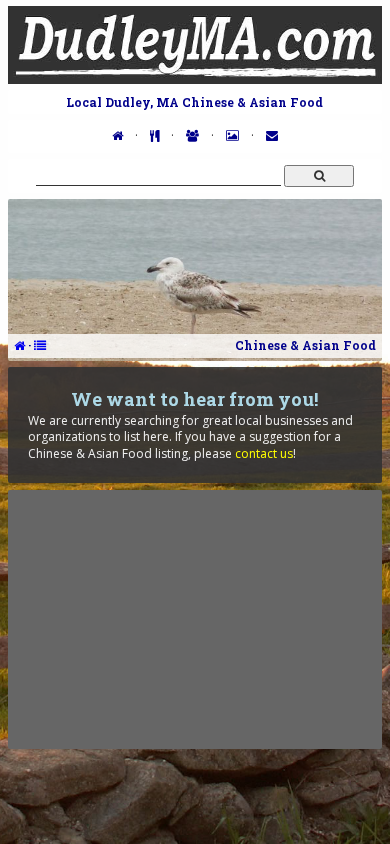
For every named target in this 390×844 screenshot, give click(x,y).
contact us (264, 453)
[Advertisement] (195, 619)
